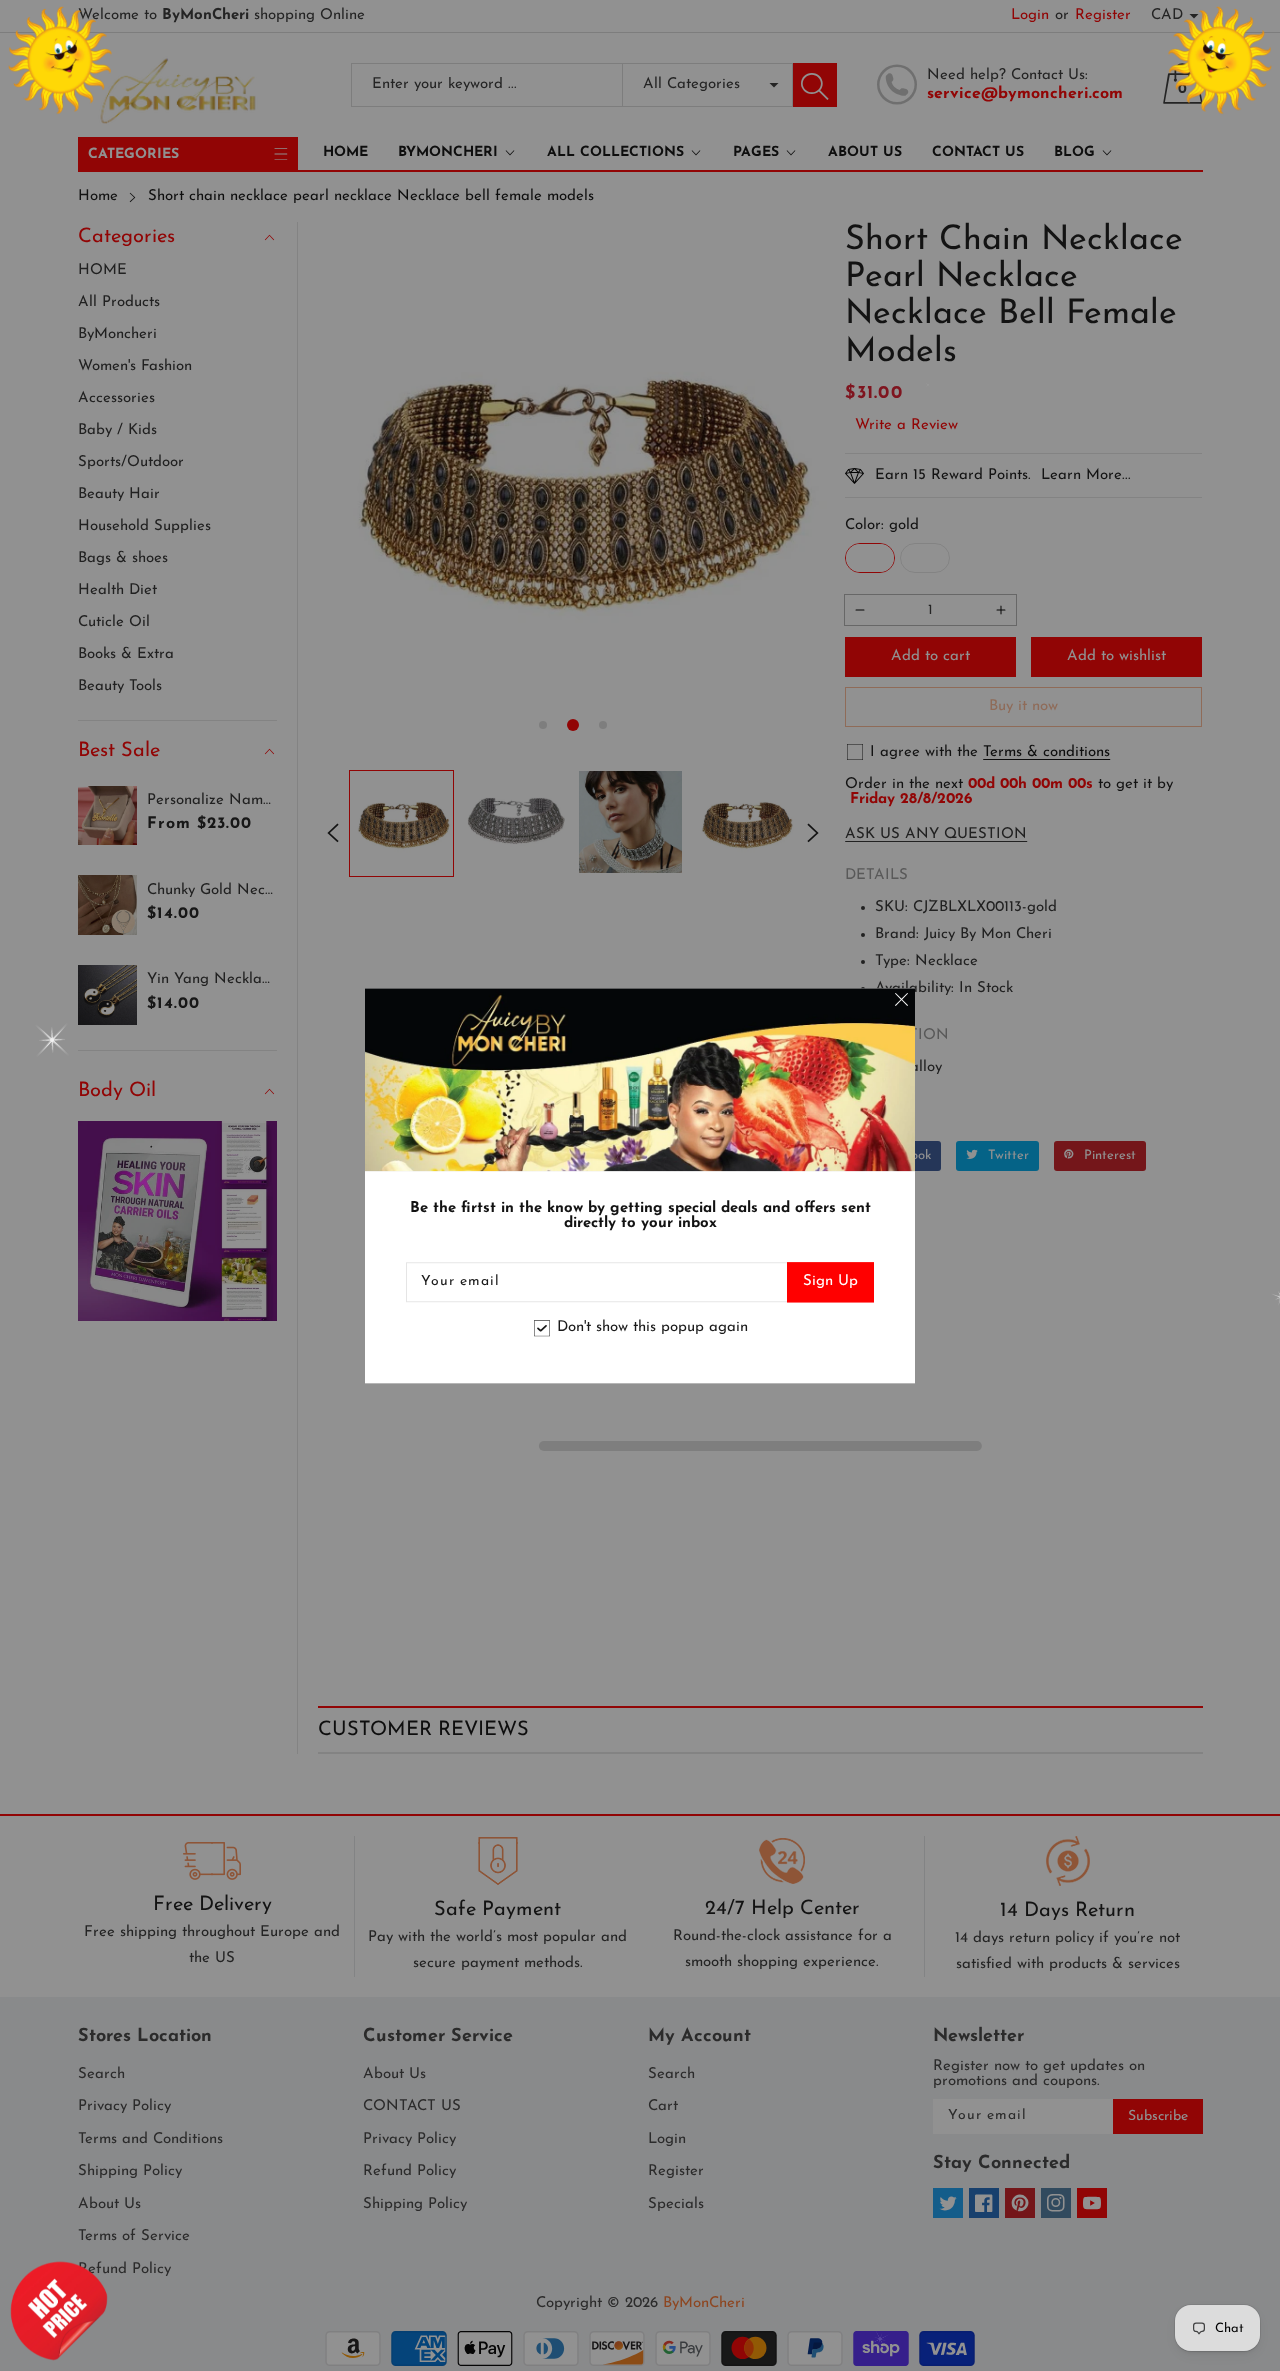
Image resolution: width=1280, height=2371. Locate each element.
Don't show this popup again (652, 1328)
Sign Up (830, 1281)
